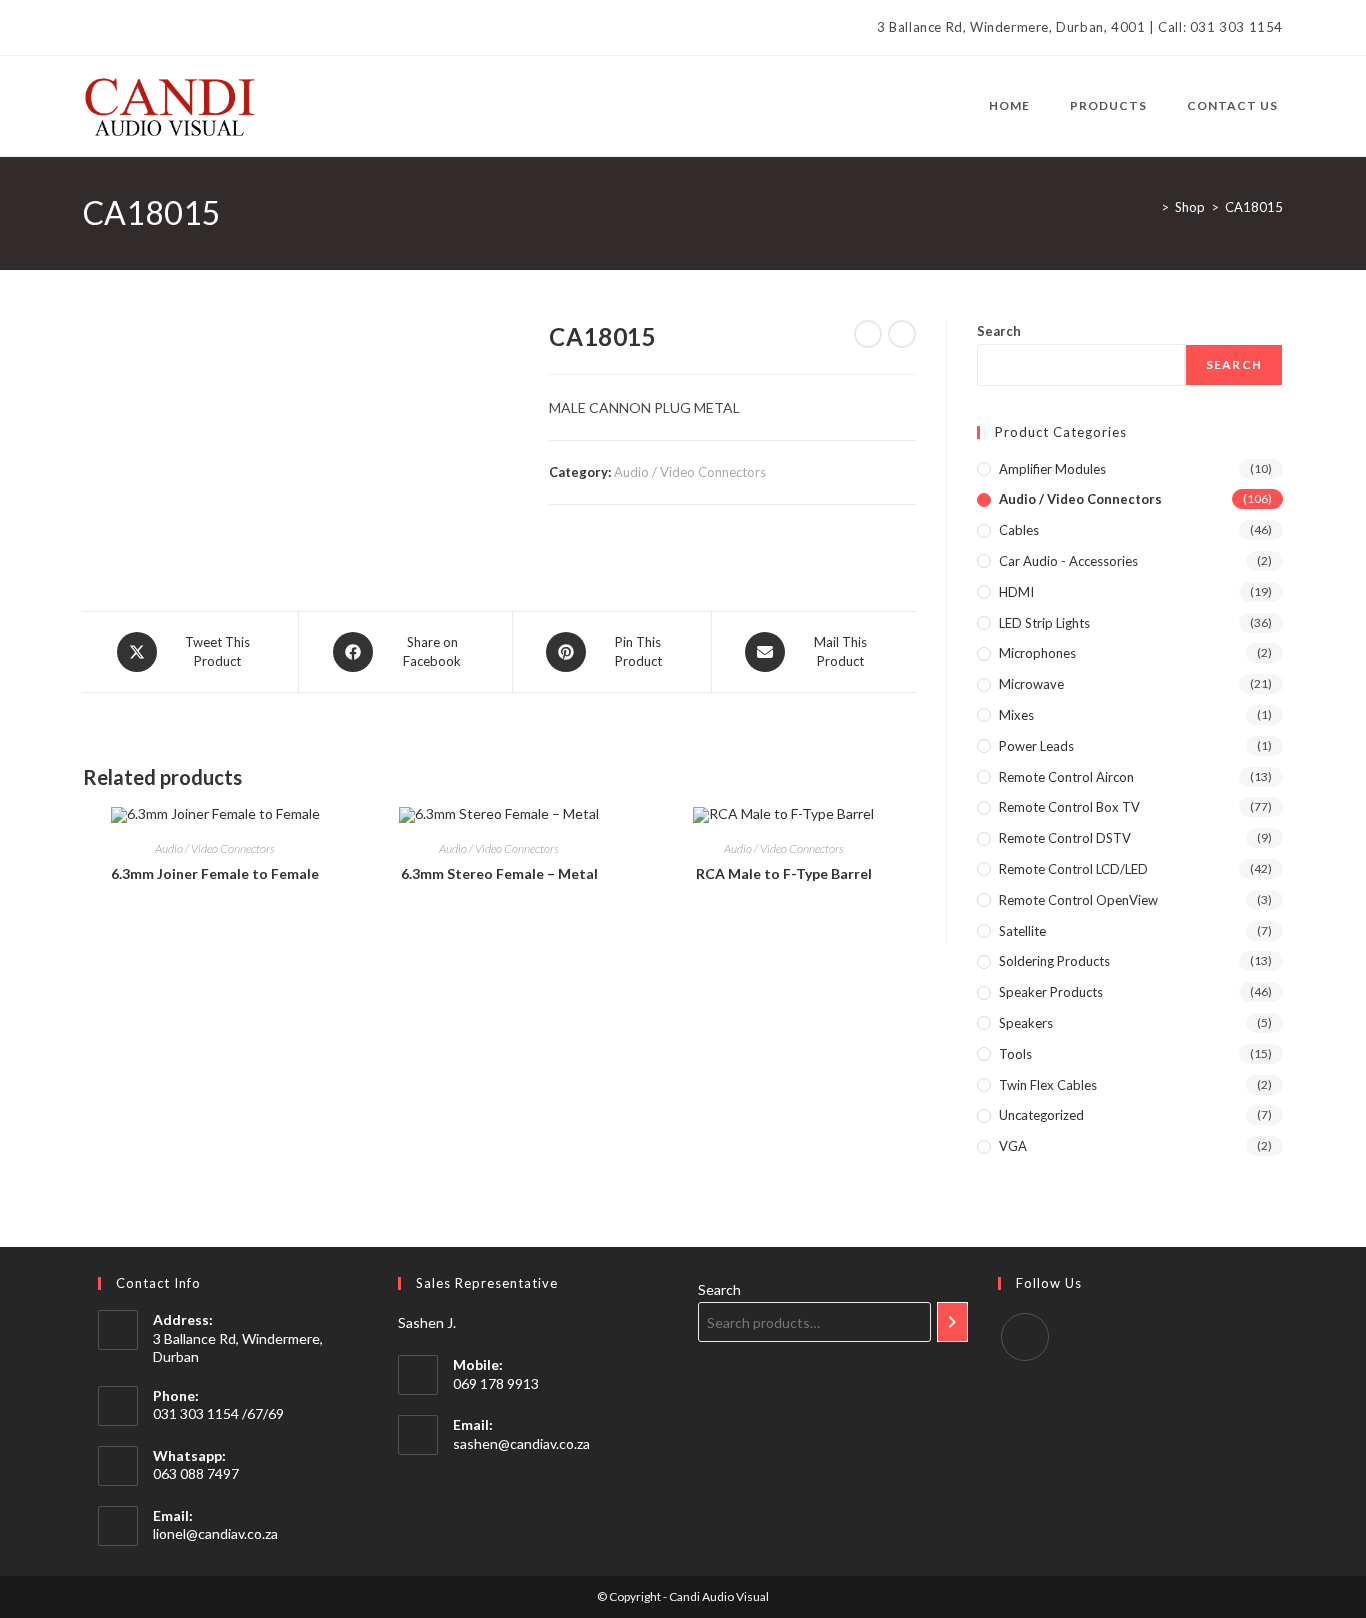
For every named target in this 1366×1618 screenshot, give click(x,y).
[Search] (952, 1322)
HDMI (1016, 592)
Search (999, 331)
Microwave (1031, 684)
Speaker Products (1051, 992)
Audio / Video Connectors (690, 472)
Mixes (1016, 715)
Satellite (1022, 931)
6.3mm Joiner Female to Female (215, 873)
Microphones (1037, 653)
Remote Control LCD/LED (1073, 869)
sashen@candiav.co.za (521, 1443)
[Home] (1150, 207)
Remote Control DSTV (1065, 838)
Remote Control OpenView (1078, 900)
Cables (1019, 530)
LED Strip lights (1044, 623)
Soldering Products (1054, 961)
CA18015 (1254, 207)
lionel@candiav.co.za (215, 1533)
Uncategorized (1041, 1115)
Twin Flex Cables (1048, 1085)
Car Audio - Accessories (1068, 561)
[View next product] (902, 334)
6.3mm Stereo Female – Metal (499, 873)
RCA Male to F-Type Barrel (784, 873)
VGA (1013, 1146)
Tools (1015, 1054)
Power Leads (1036, 746)
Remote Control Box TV (1069, 807)
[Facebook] (91, 28)
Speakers (1026, 1023)
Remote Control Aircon (1066, 777)
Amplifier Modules (1052, 469)
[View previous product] (868, 334)
